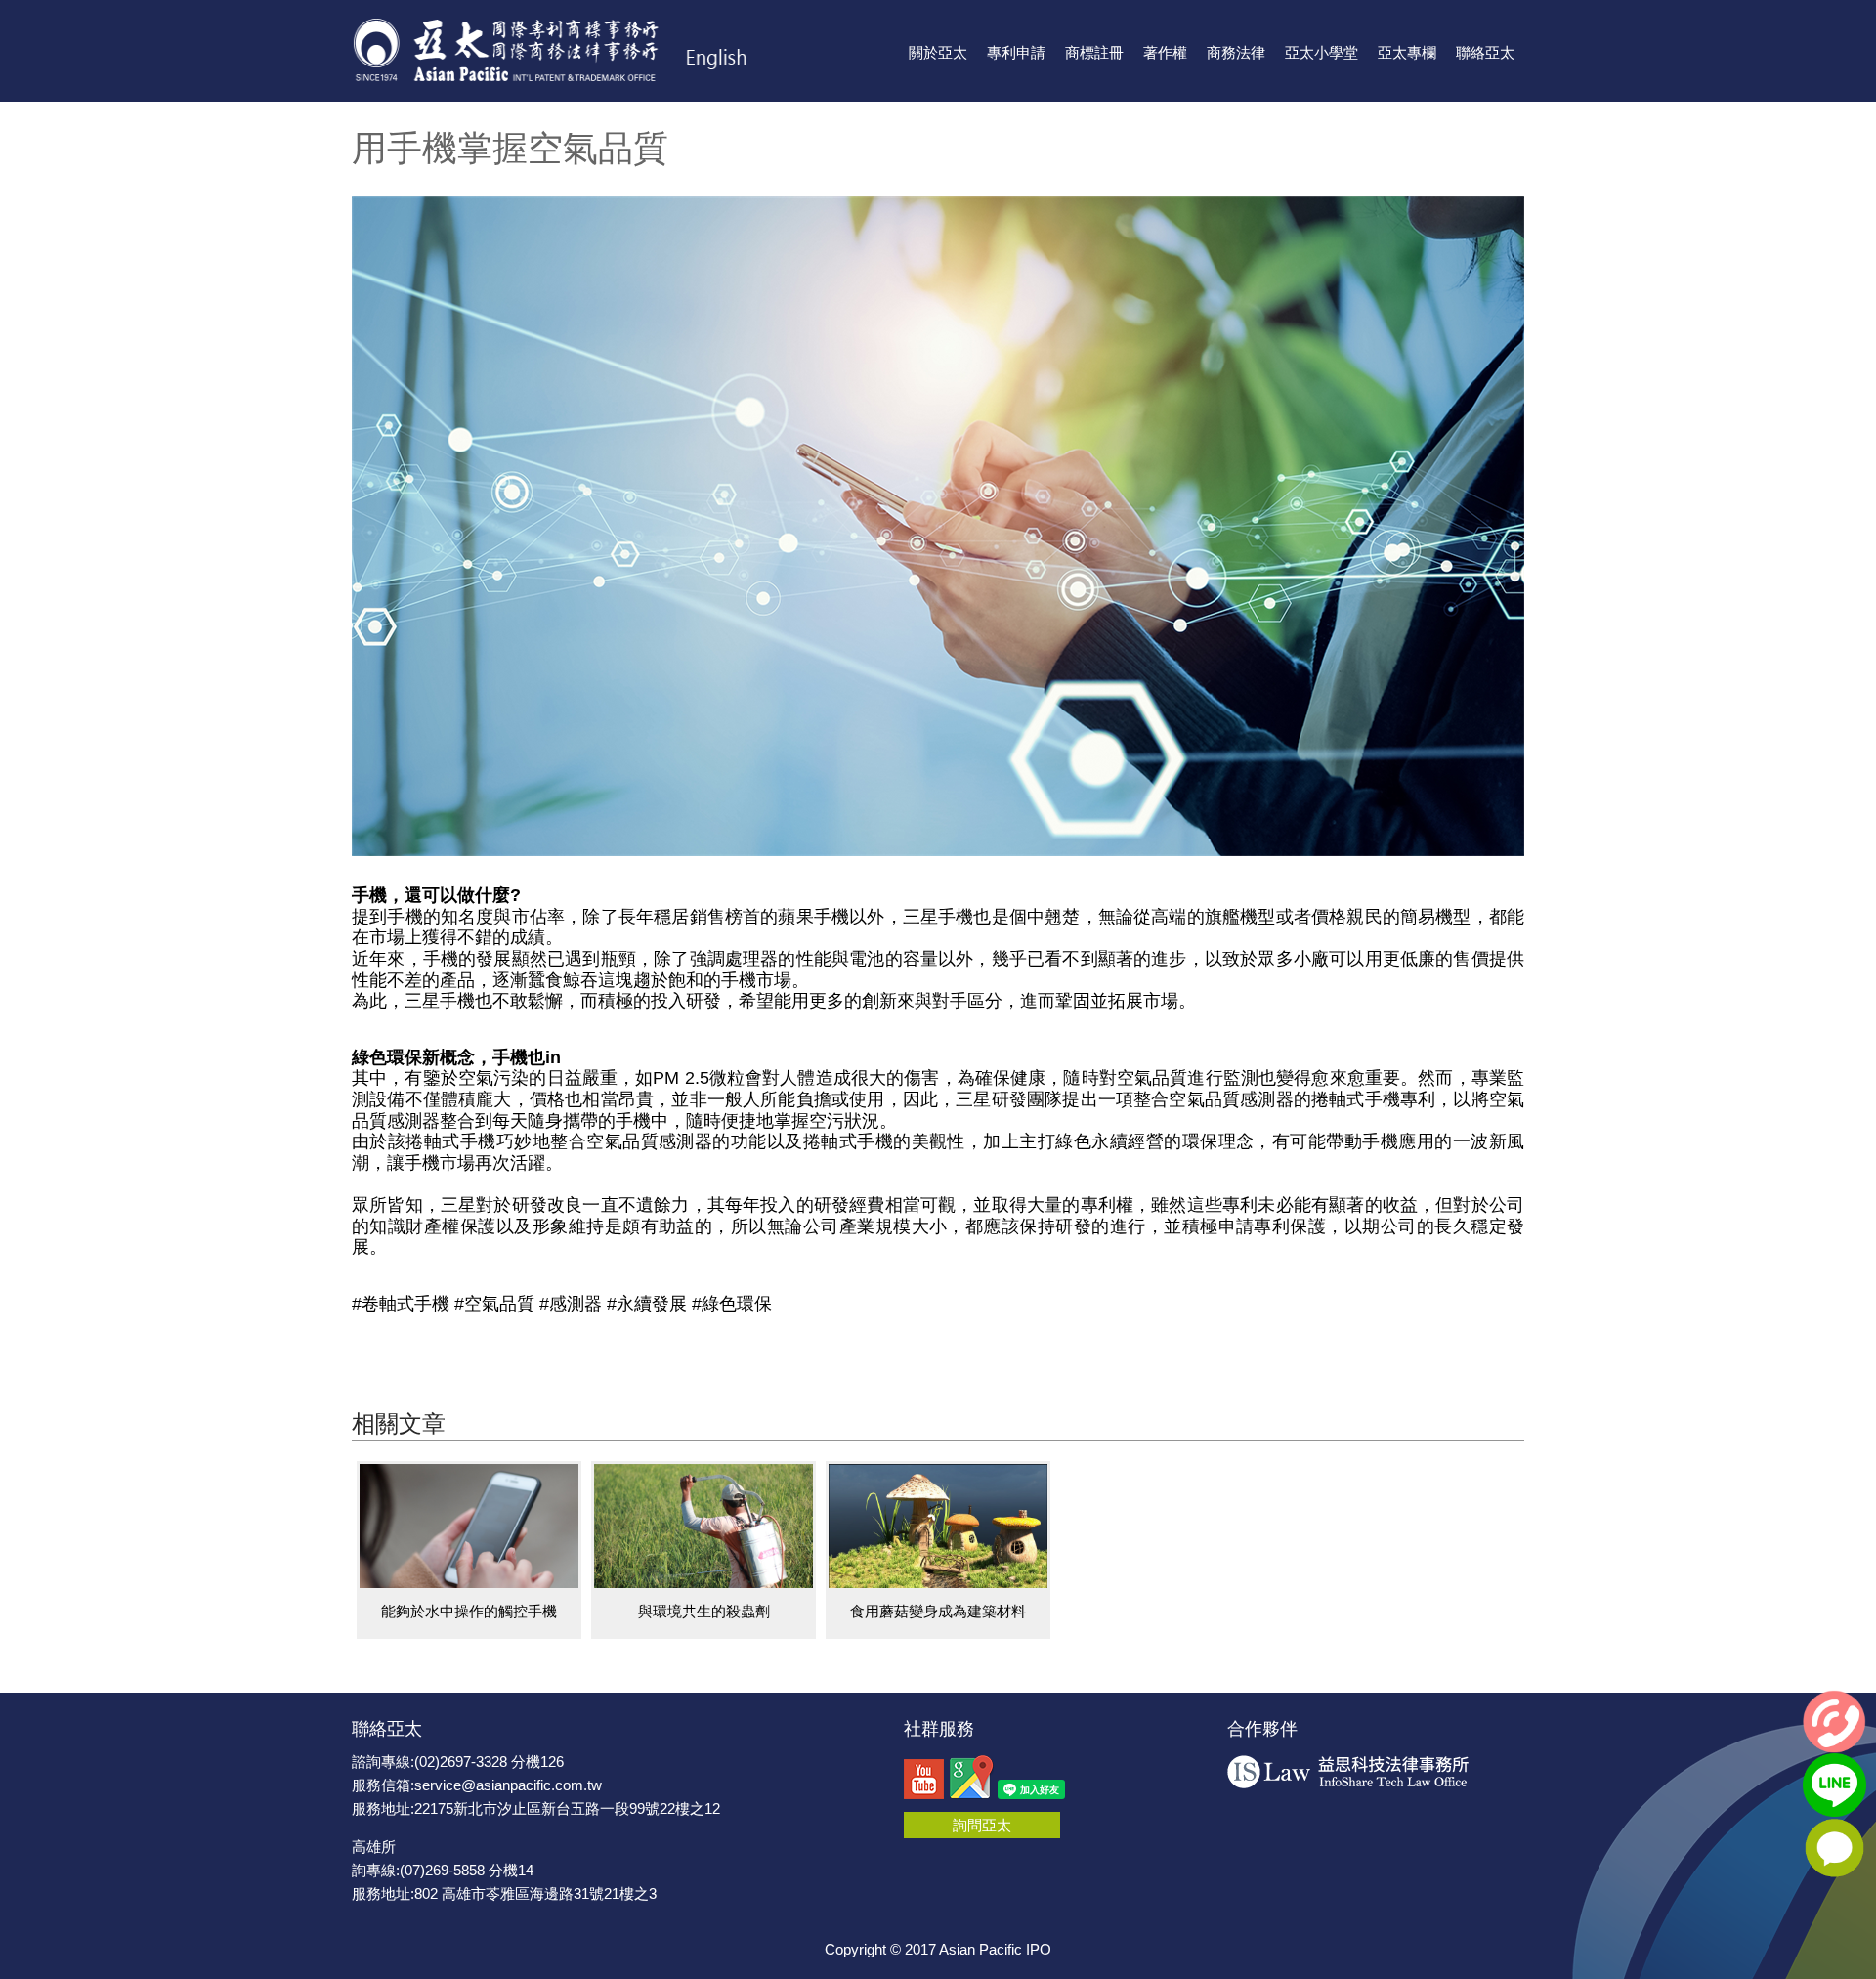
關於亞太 (938, 52)
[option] (469, 1550)
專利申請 (1016, 52)
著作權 (1165, 52)
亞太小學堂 (1322, 52)
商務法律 (1236, 52)
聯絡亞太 (1485, 52)
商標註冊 (1094, 52)
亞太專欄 (1407, 52)
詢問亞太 (982, 1825)
